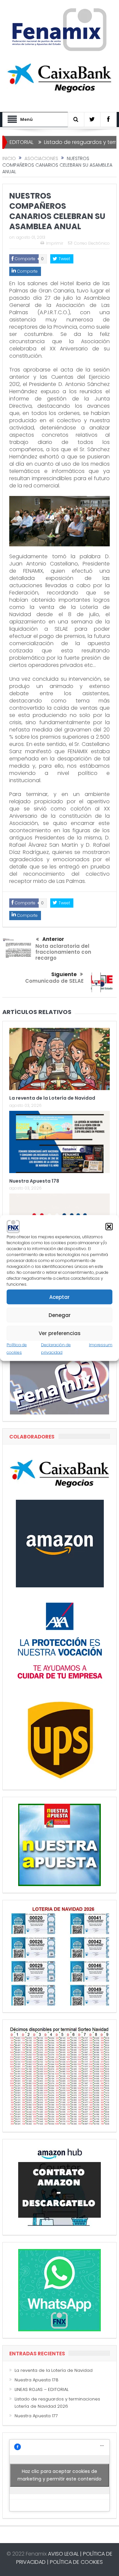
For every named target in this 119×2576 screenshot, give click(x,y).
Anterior (53, 939)
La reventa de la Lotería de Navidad (52, 1098)
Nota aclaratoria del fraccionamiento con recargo (63, 952)
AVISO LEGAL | (65, 2554)
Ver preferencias (60, 1333)
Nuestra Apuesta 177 (36, 2416)
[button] (109, 1227)
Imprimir (55, 243)
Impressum (101, 1345)
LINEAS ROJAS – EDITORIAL (41, 2389)
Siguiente (64, 974)
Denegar (60, 1315)
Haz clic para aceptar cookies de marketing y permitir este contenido (59, 2475)
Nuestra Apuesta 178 (34, 1181)
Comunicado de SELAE (54, 981)
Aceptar (59, 1297)
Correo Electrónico (92, 243)
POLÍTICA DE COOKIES (76, 2562)
